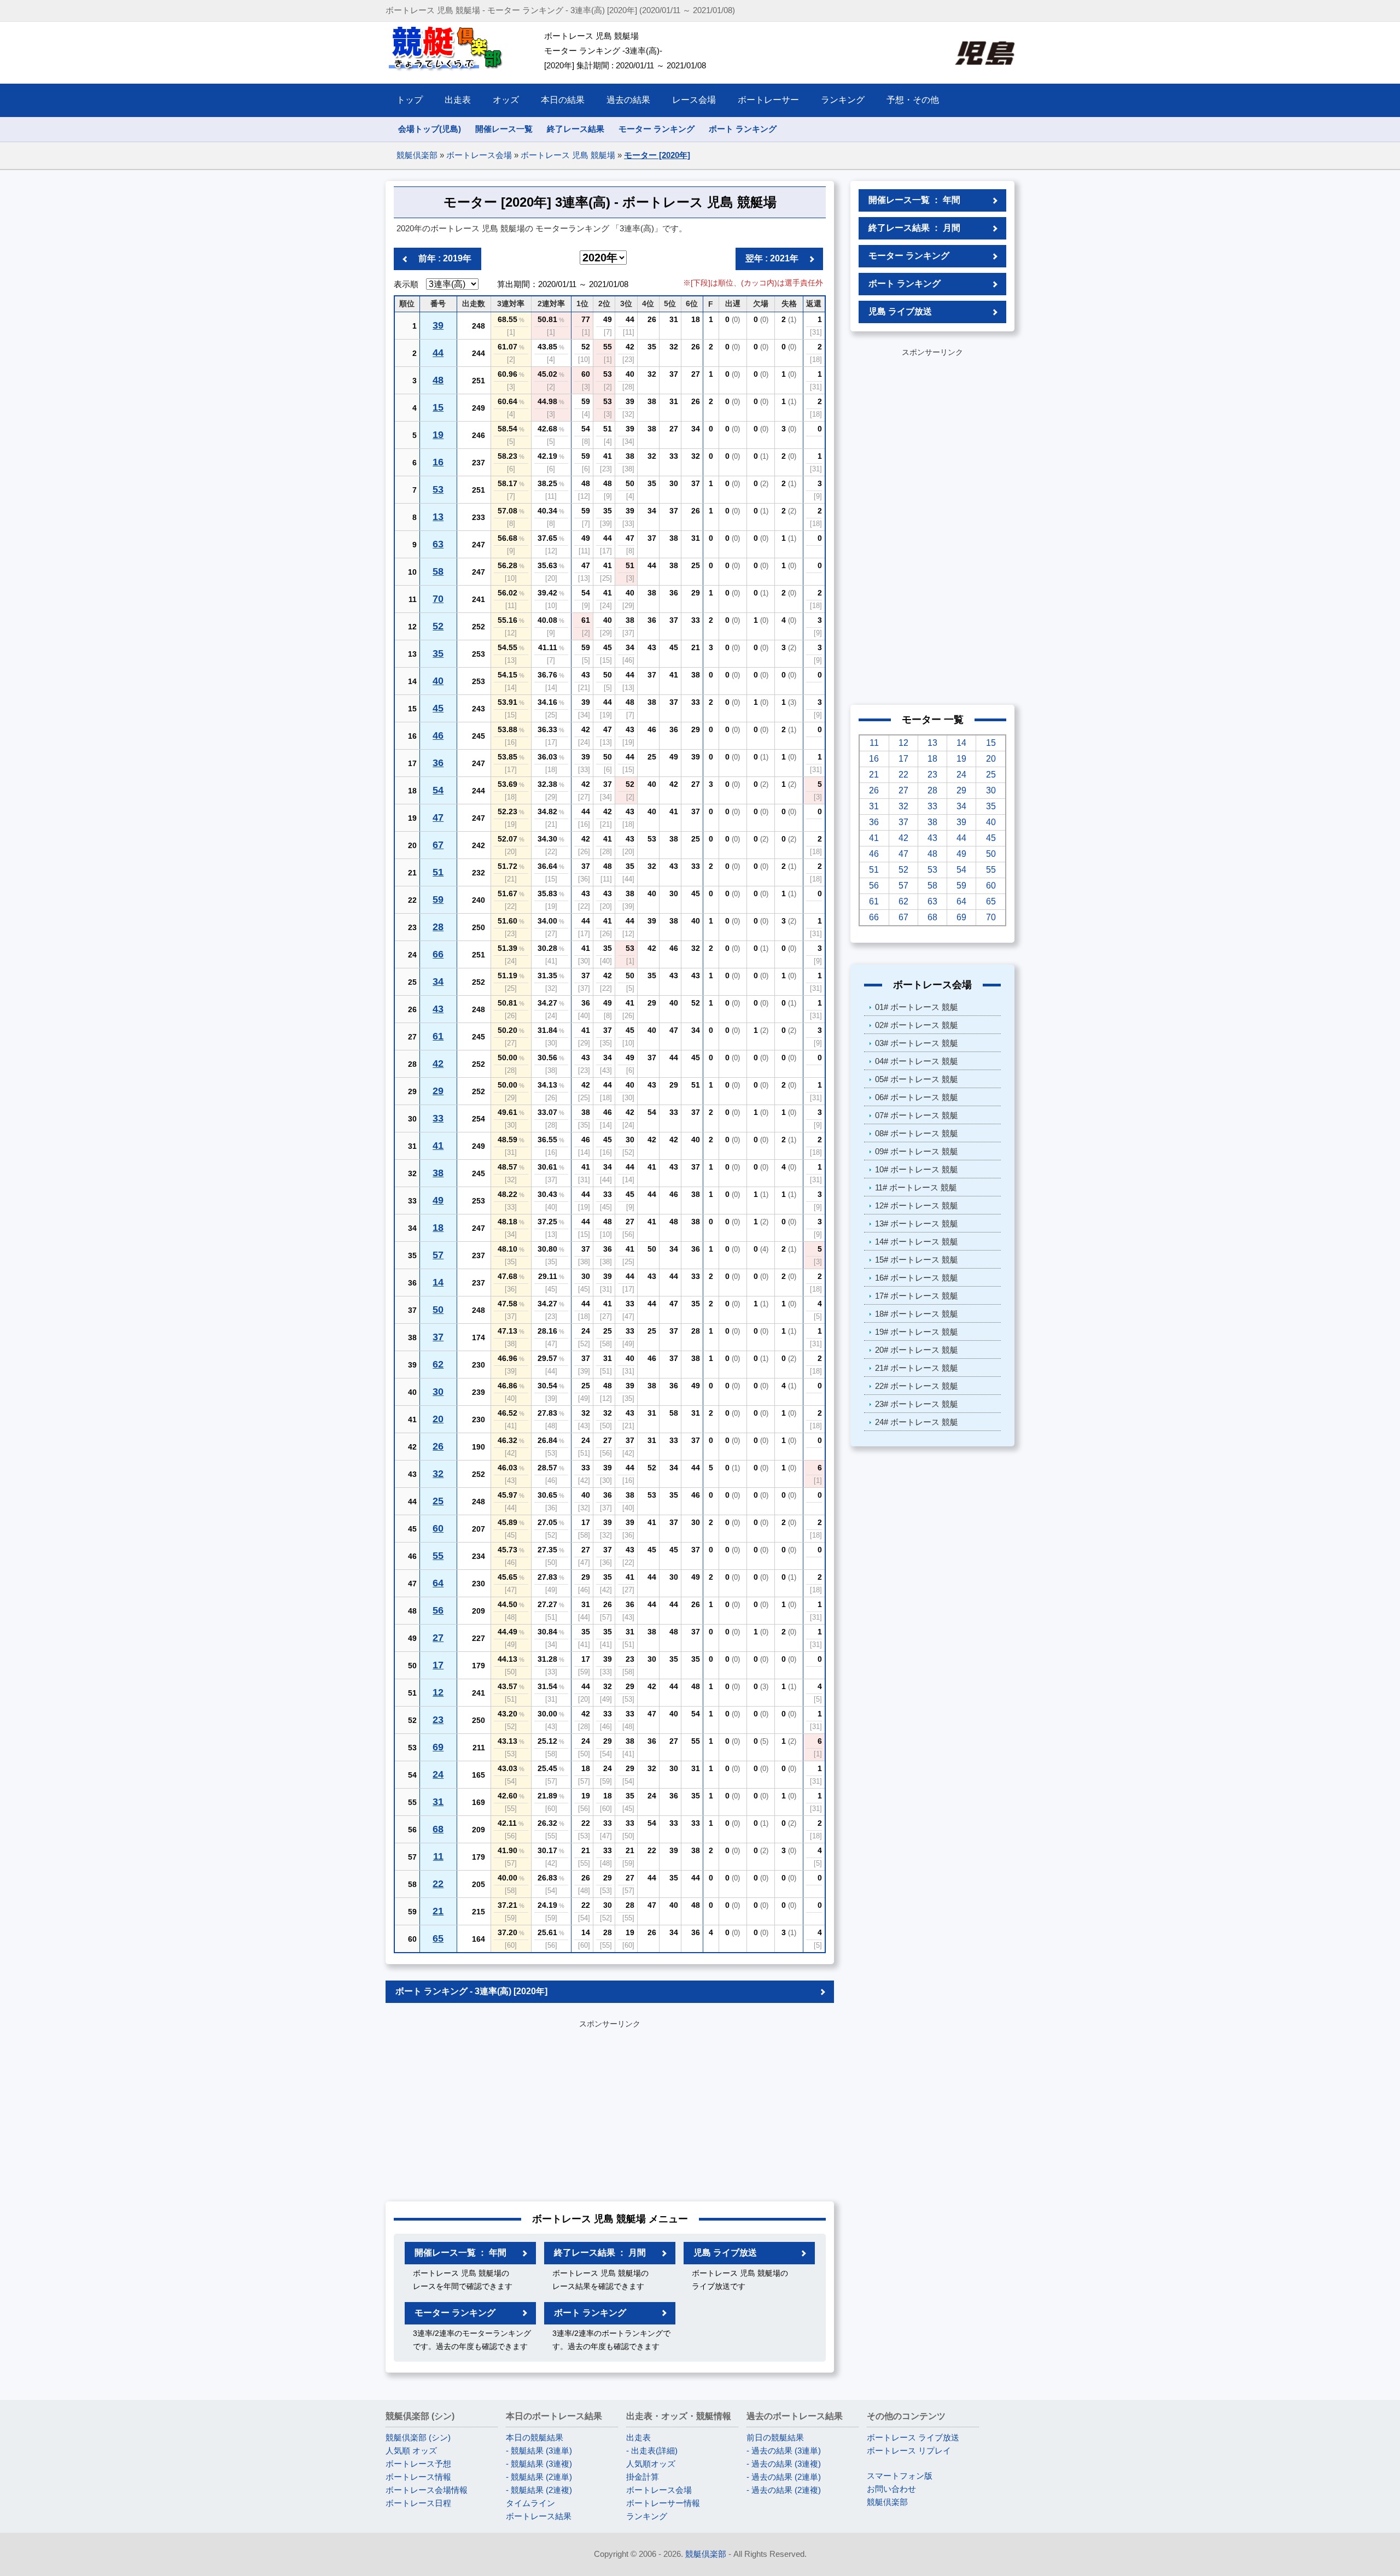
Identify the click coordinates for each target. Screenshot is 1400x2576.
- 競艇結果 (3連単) (539, 2451)
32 (438, 1474)
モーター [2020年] (657, 155)
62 (438, 1364)
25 (438, 1501)
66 (438, 954)
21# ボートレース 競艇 (917, 1368)
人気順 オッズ (411, 2451)
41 (438, 1146)
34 (438, 982)
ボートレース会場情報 (427, 2490)
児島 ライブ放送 (725, 2253)
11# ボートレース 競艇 (916, 1187)
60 (438, 1528)
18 (438, 1228)
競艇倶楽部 (417, 155)
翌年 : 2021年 (772, 258)
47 (438, 817)
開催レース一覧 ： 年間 (460, 2253)
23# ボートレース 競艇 (917, 1404)
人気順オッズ (651, 2464)
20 (438, 1419)
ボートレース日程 (418, 2503)
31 (438, 1802)
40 (438, 681)
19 (438, 435)
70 (438, 599)
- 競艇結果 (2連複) (539, 2490)
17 (438, 1665)
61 (438, 1036)
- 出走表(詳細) (652, 2451)
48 (438, 380)
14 (438, 1282)
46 (438, 735)
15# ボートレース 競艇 (917, 1260)
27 (438, 1638)
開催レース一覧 (504, 129)
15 (438, 407)
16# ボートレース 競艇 (917, 1278)
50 (438, 1310)
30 (438, 1392)
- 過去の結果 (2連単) (784, 2477)
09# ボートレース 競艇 (917, 1151)
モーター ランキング (657, 129)
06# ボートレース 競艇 (917, 1097)
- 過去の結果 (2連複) (784, 2490)
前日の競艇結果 (775, 2437)
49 (438, 1200)
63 (438, 544)
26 (438, 1446)
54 (438, 790)
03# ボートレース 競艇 (917, 1043)
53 (438, 489)
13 (438, 517)
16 (438, 462)
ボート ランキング (743, 129)
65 (438, 1938)
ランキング (647, 2516)
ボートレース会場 (479, 155)
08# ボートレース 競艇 (917, 1133)
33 (438, 1118)
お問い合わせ (891, 2489)
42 (438, 1064)
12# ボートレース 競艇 (917, 1205)
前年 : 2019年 (445, 258)
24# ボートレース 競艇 (917, 1422)
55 (438, 1556)
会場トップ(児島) (430, 129)
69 (438, 1747)
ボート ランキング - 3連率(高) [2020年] (471, 1991)
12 (438, 1692)
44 (438, 353)
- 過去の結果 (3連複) (784, 2464)
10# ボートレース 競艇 (917, 1169)
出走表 (638, 2437)
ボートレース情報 (418, 2477)
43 (438, 1009)
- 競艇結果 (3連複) (539, 2464)
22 (438, 1884)
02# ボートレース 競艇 (917, 1025)
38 (438, 1173)
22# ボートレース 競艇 (917, 1386)
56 (438, 1610)
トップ (410, 100)
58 (438, 571)
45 (438, 708)
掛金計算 (643, 2477)
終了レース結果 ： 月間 (600, 2253)
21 (438, 1911)
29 (438, 1091)
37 (438, 1337)
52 (438, 626)
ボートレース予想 (418, 2464)
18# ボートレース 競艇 (917, 1314)
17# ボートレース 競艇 (917, 1296)
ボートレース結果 (539, 2516)
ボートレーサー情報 (663, 2503)
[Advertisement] (610, 2108)
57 (438, 1255)
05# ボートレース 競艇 (917, 1079)
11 (438, 1856)
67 (438, 845)
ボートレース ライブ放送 (913, 2437)
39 (438, 325)
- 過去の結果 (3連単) (784, 2451)
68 (438, 1829)
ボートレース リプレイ (909, 2451)
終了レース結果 (576, 129)
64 (438, 1583)
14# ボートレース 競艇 (917, 1242)
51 (438, 872)
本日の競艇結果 (535, 2437)
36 (438, 763)
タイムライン (530, 2503)
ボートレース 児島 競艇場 (568, 155)
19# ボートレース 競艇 (917, 1332)
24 (438, 1774)
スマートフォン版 (900, 2476)
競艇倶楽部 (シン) (418, 2437)
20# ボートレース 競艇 (917, 1350)
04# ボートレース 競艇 (917, 1061)
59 (438, 899)
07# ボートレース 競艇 (917, 1115)
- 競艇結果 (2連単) (539, 2477)
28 (438, 927)
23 (438, 1720)
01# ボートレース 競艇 (917, 1007)
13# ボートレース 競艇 (917, 1223)
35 (438, 653)
